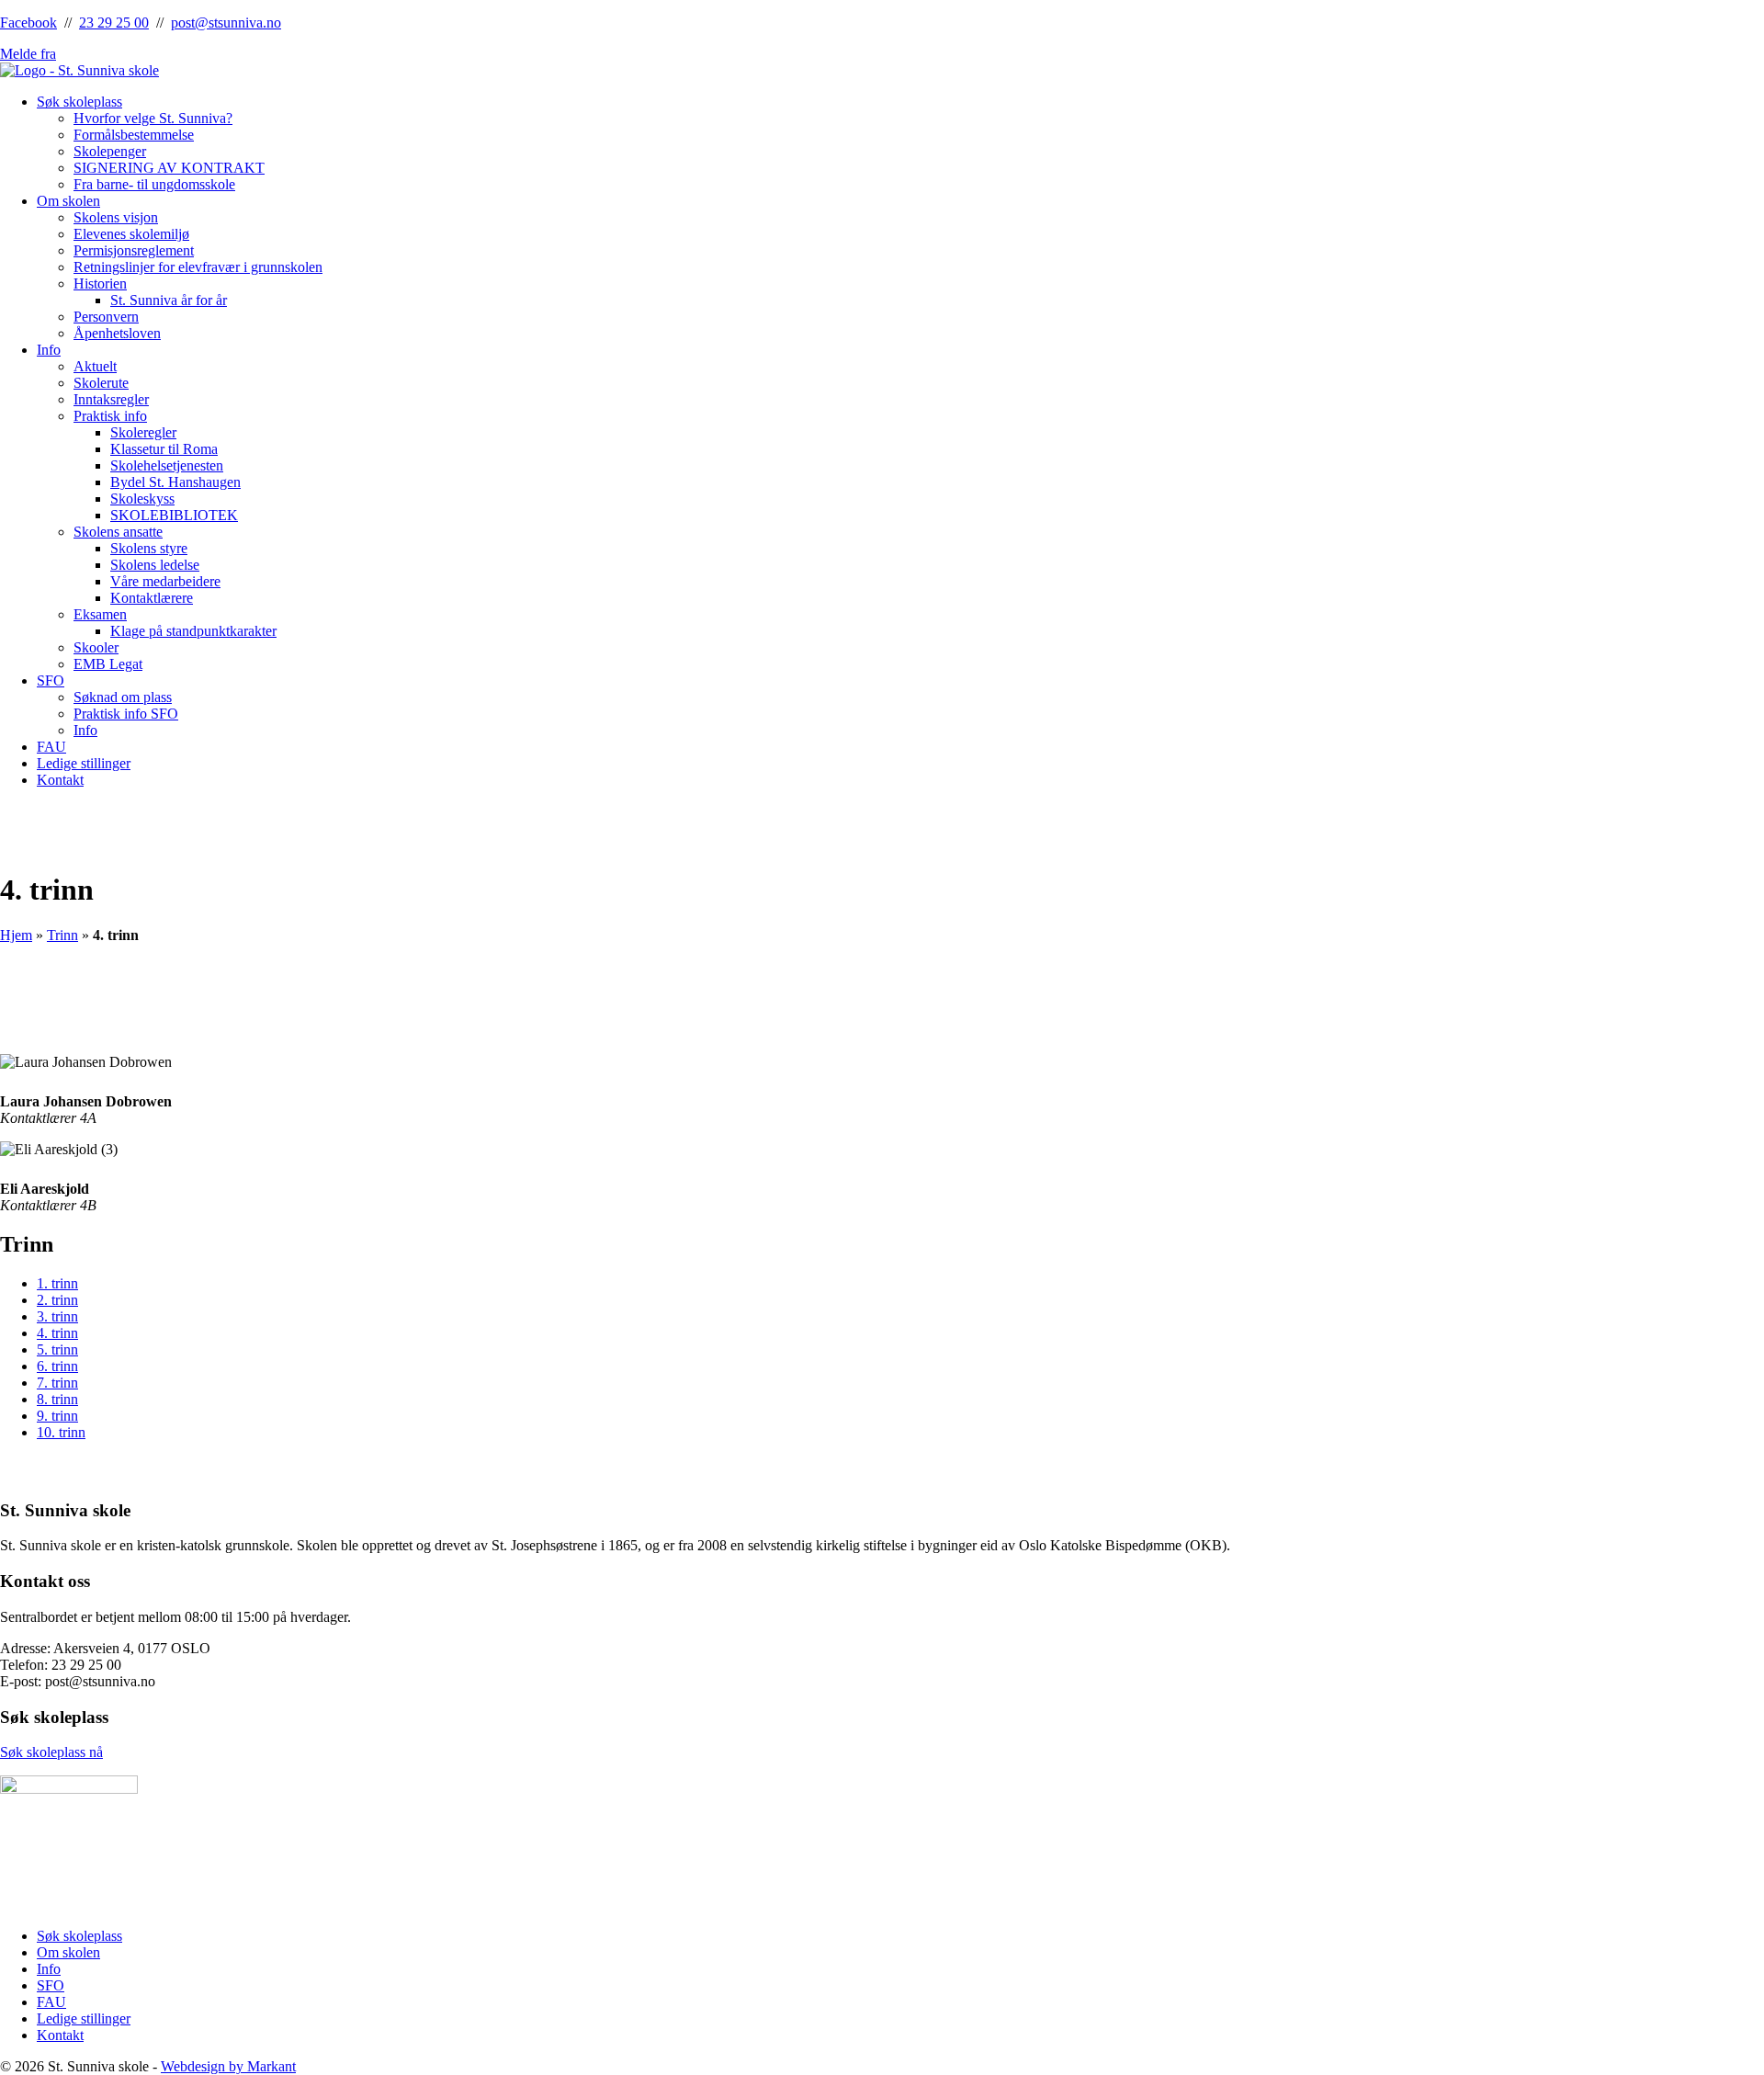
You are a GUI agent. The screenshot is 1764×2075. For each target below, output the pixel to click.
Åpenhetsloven (117, 333)
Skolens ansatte (118, 532)
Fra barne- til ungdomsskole (154, 184)
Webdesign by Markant (228, 2066)
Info (49, 350)
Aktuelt (95, 366)
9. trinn (57, 1416)
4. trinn (57, 1333)
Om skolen (68, 201)
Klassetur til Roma (164, 449)
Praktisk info (110, 416)
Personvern (106, 317)
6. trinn (57, 1366)
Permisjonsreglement (134, 250)
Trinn (62, 935)
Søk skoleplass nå (51, 1752)
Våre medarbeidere (165, 581)
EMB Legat (108, 664)
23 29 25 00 (114, 23)
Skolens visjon (116, 217)
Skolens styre (149, 548)
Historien (100, 283)
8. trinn (57, 1399)
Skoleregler (143, 432)
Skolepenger (110, 151)
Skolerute (101, 383)
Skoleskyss (142, 499)
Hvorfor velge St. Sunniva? (153, 118)
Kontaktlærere (152, 598)
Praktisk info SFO (126, 714)
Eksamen (100, 614)
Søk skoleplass (79, 102)
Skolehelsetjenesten (167, 465)
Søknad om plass (123, 697)
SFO (51, 680)
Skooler (96, 647)
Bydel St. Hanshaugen (175, 482)
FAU (51, 747)
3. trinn (57, 1316)
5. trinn (57, 1349)
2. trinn (57, 1300)
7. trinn (57, 1383)
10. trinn (61, 1432)
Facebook (28, 23)
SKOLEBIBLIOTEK (174, 515)
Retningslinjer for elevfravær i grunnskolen (198, 267)
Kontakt (60, 780)
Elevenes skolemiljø (131, 234)
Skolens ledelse (155, 565)
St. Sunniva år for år (169, 300)
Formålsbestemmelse (134, 135)
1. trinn (57, 1283)
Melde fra (28, 54)
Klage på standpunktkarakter (193, 631)
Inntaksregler (111, 399)
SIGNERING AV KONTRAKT (169, 168)
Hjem (16, 935)
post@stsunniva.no (226, 23)
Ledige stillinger (84, 763)
